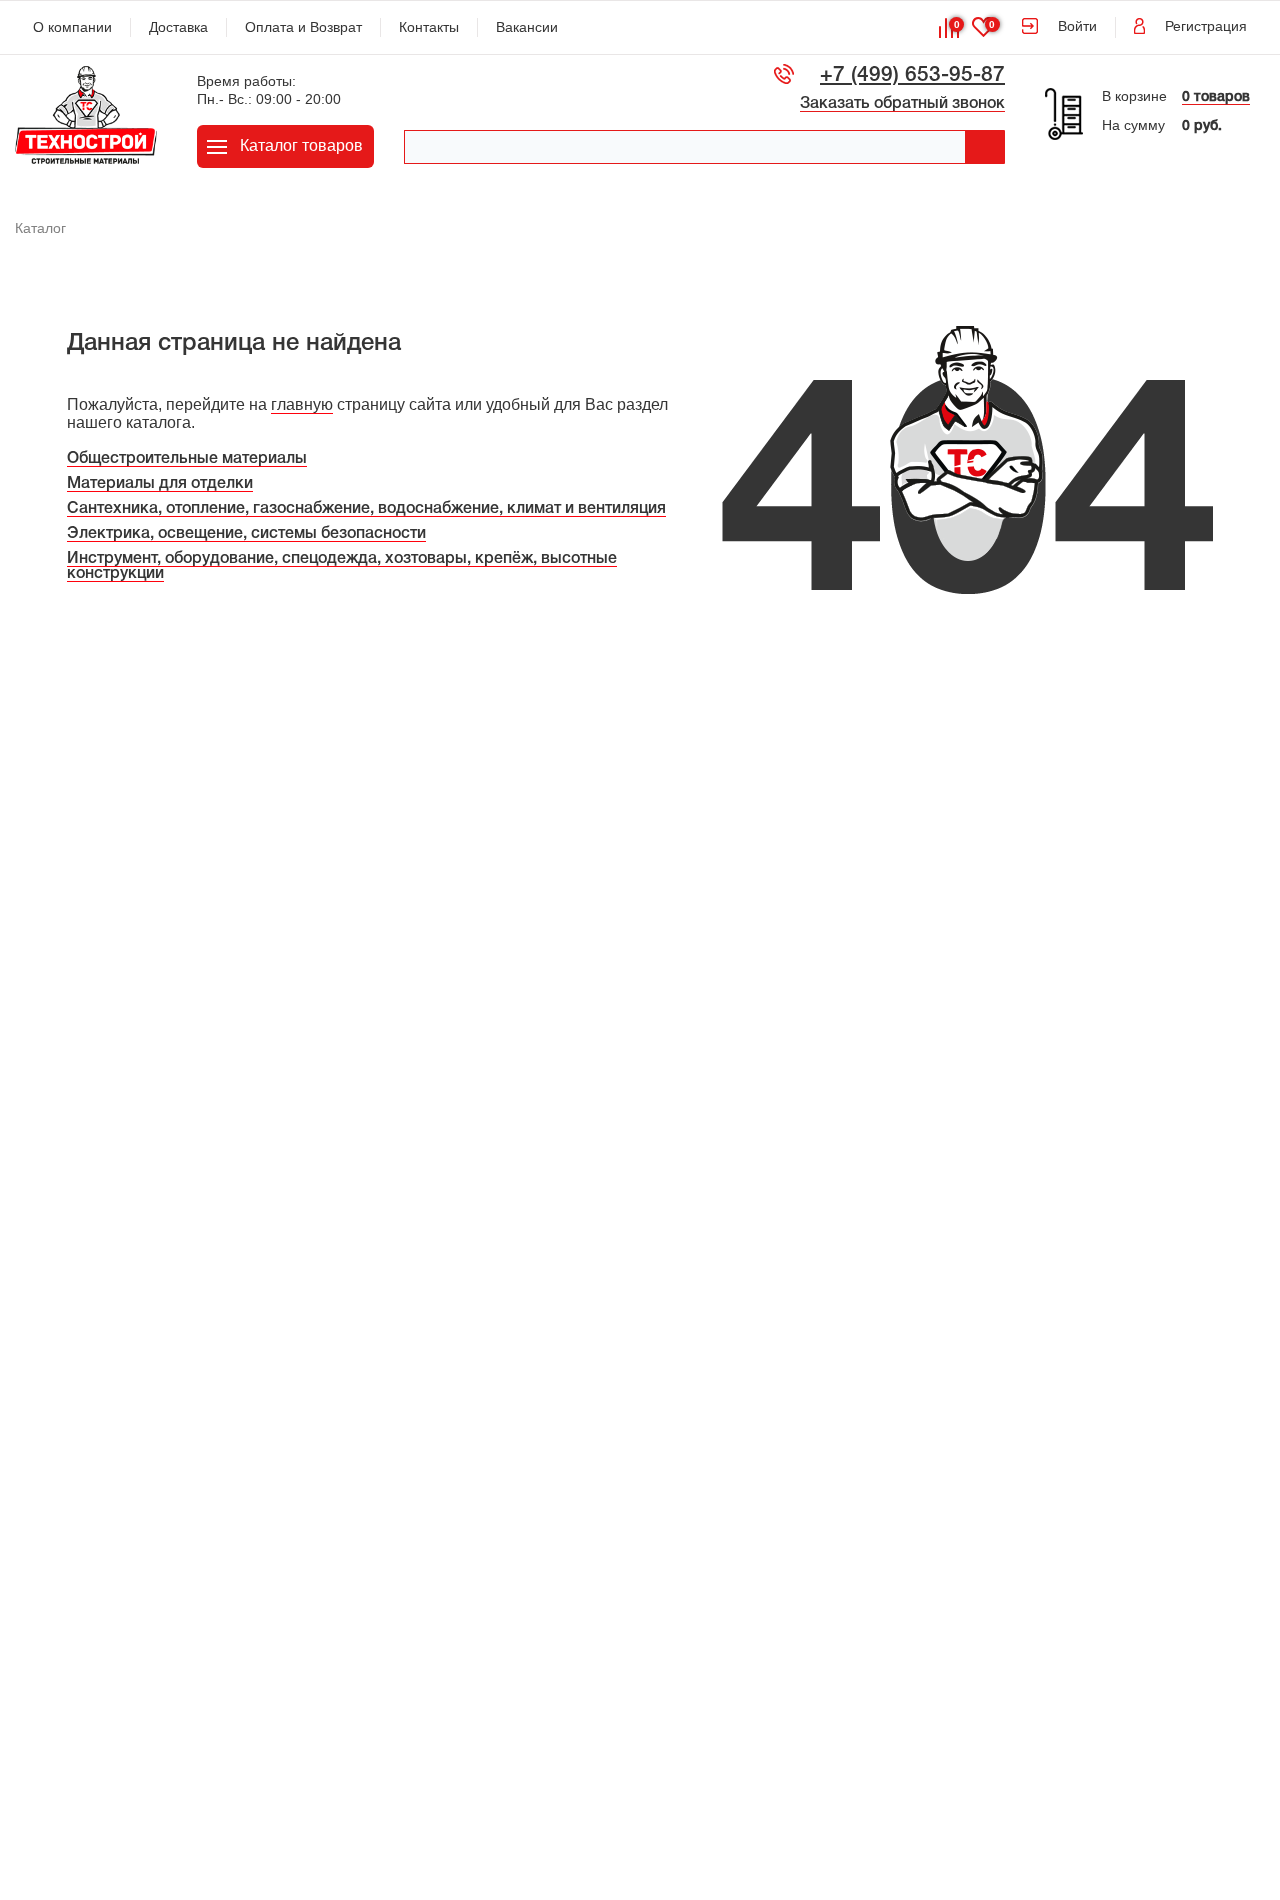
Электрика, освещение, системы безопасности (246, 534)
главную (302, 404)
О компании (72, 27)
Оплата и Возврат (303, 27)
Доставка (178, 27)
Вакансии (527, 27)
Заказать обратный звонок (902, 104)
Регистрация (1206, 26)
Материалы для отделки (160, 484)
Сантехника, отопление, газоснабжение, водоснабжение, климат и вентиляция (366, 509)
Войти (1077, 26)
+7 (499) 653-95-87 (912, 75)
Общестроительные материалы (187, 459)
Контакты (429, 27)
